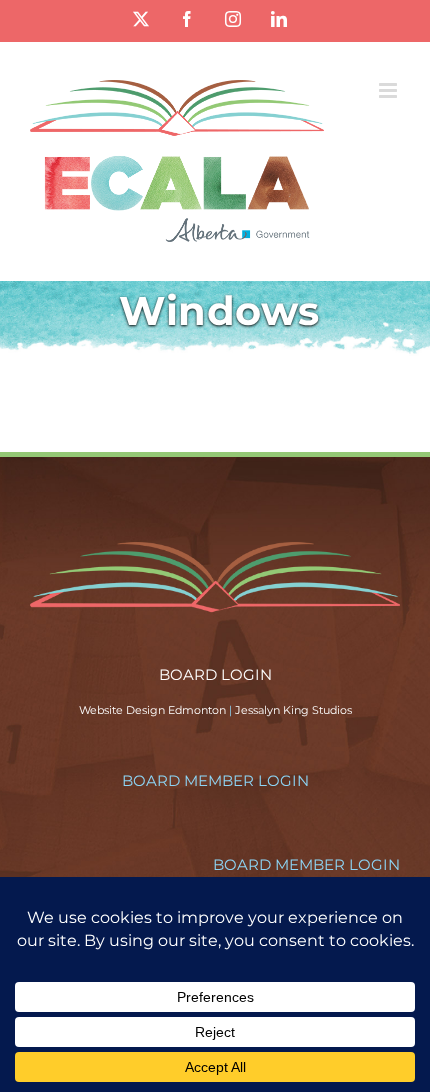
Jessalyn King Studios (293, 710)
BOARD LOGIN (215, 674)
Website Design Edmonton (152, 710)
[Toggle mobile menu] (389, 90)
